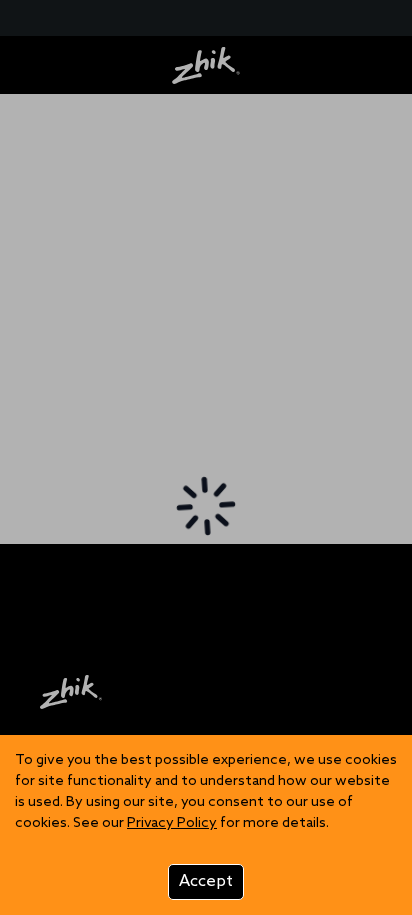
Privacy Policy (172, 823)
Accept (206, 881)
